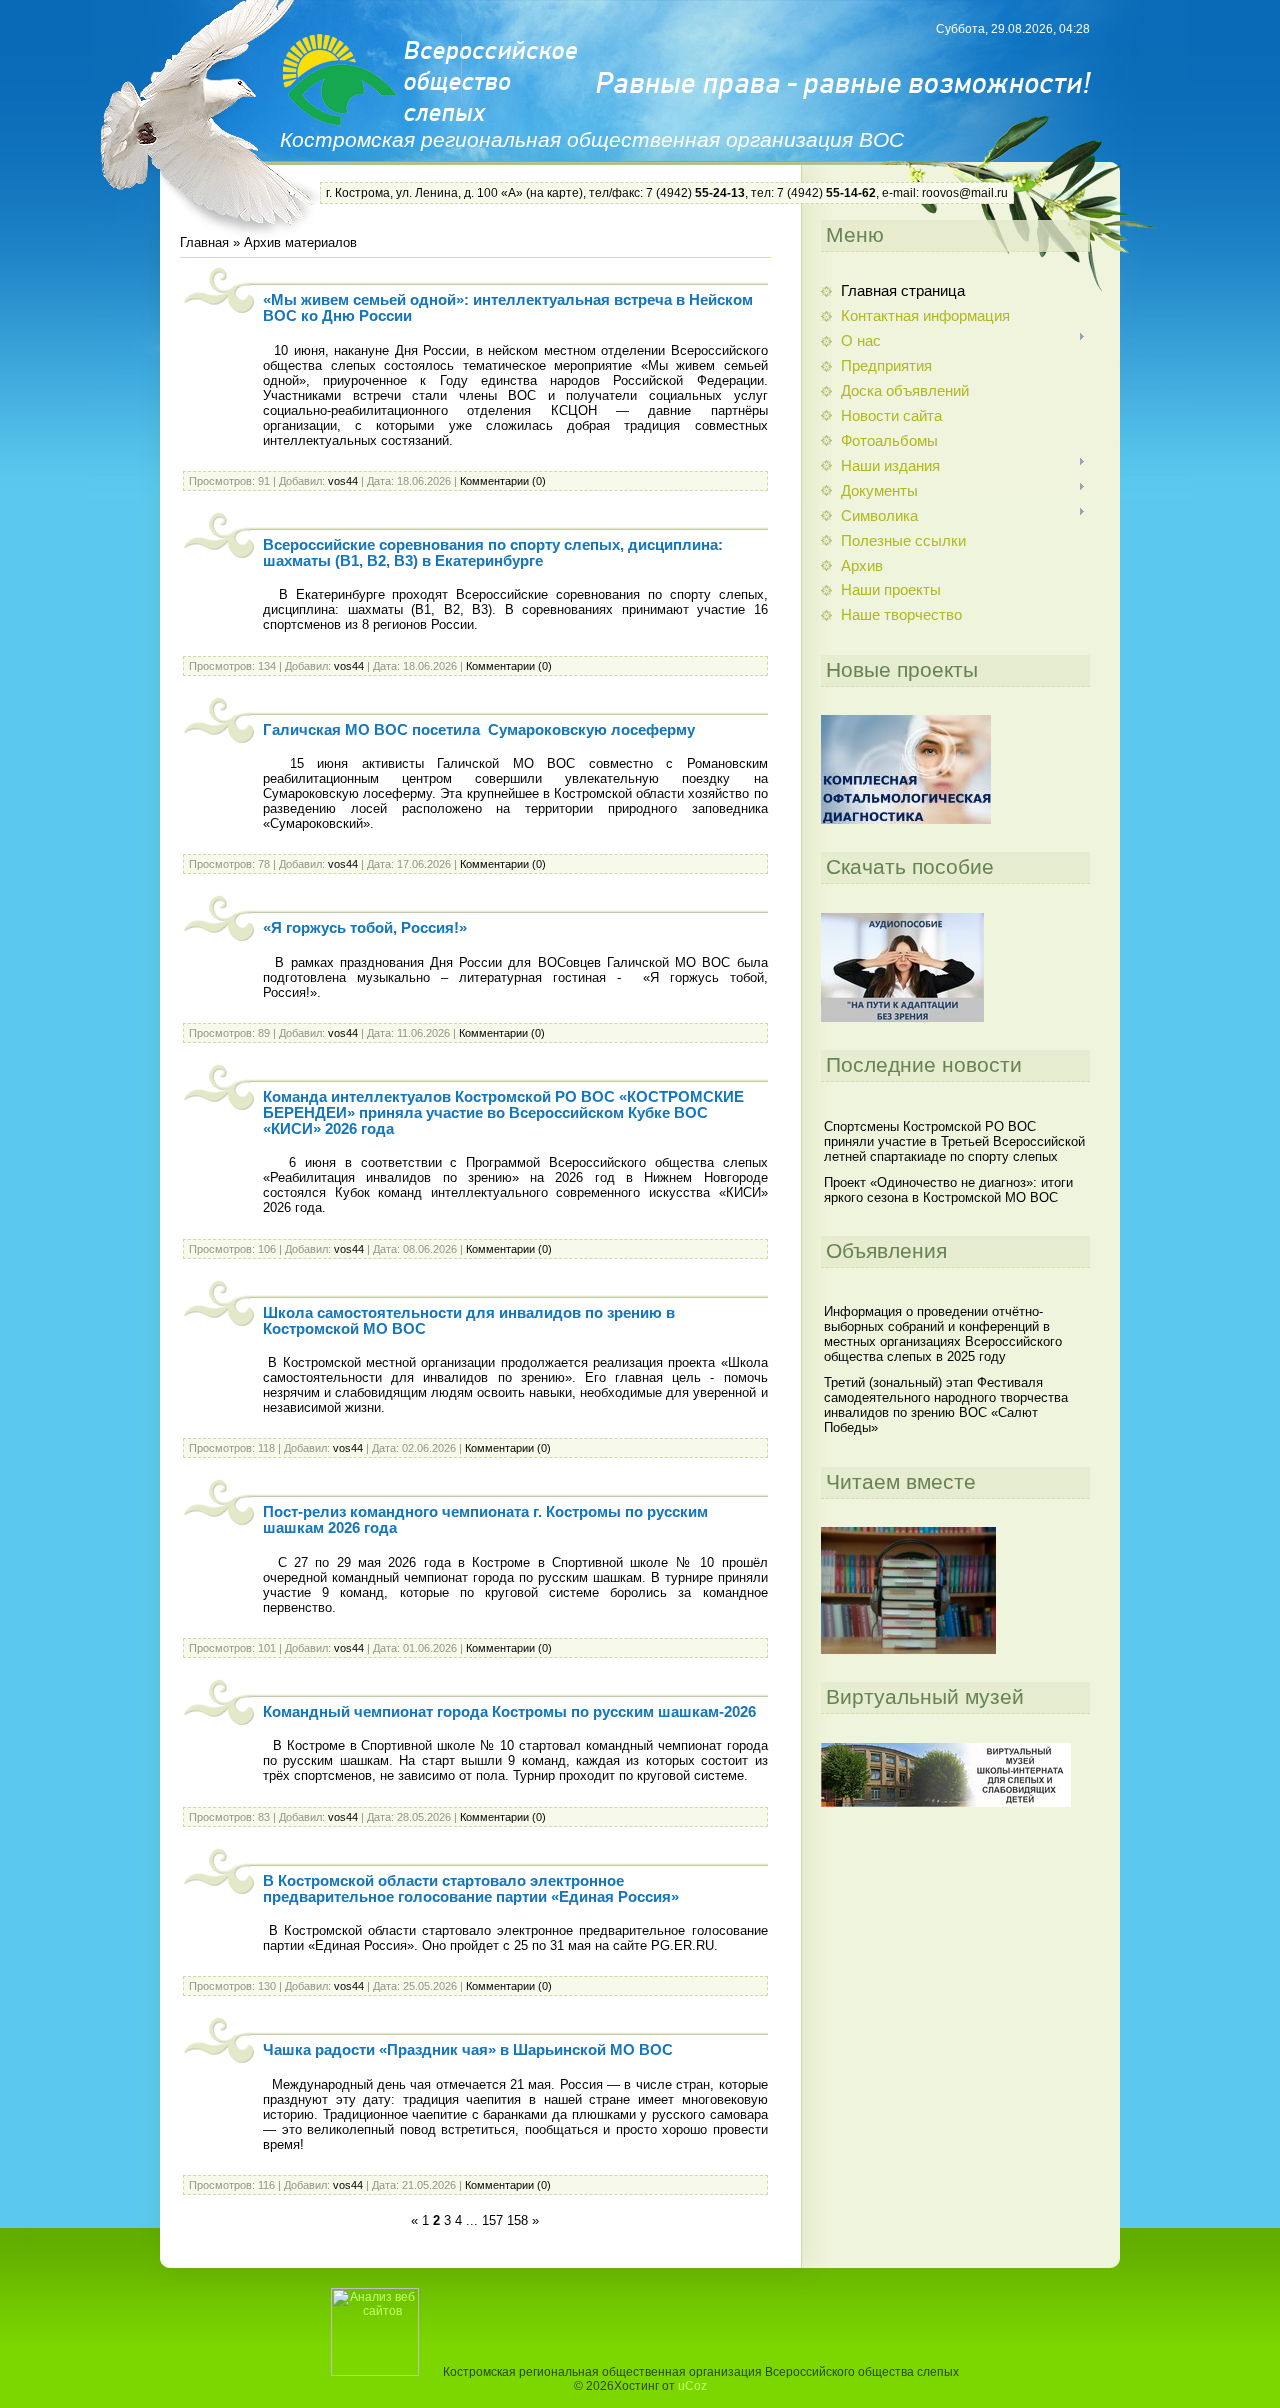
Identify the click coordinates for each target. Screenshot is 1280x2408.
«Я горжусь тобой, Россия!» (365, 928)
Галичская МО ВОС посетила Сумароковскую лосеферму (479, 730)
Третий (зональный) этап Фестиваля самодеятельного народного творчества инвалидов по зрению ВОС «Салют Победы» (946, 1405)
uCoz (692, 2386)
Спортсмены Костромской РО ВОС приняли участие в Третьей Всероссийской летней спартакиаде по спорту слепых (954, 1141)
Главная (204, 242)
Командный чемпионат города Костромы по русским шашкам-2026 (509, 1712)
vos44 (343, 481)
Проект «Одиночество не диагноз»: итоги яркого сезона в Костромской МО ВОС (948, 1190)
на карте (554, 193)
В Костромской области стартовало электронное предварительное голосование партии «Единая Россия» (471, 1889)
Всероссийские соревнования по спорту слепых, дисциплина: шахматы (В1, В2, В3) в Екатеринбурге (493, 553)
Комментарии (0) (503, 481)
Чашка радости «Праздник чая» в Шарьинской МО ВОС (468, 2050)
